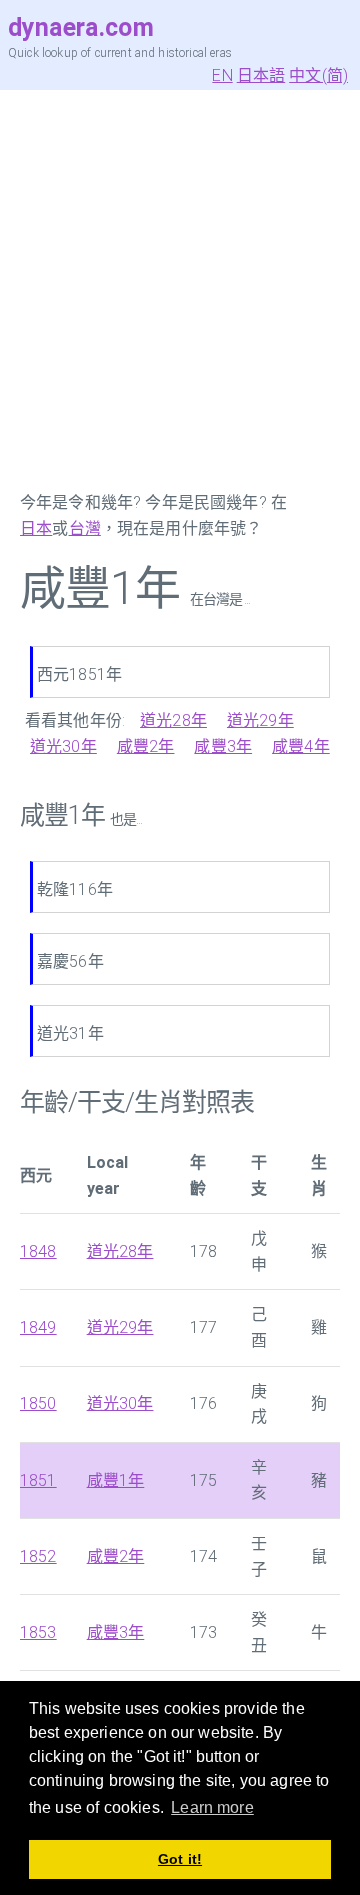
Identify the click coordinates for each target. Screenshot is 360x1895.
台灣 (85, 528)
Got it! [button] (180, 1859)
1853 (38, 1632)
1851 (38, 1480)
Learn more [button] (212, 1807)
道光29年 (260, 720)
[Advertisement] (180, 290)
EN (222, 75)
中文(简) (318, 75)
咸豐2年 (146, 746)
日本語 (261, 75)
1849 (38, 1327)
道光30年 (63, 746)
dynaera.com (81, 27)
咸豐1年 (116, 1480)
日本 (36, 528)
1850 (38, 1403)
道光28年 (173, 720)
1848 (38, 1251)
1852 (38, 1556)
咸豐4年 (301, 746)
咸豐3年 (223, 746)
